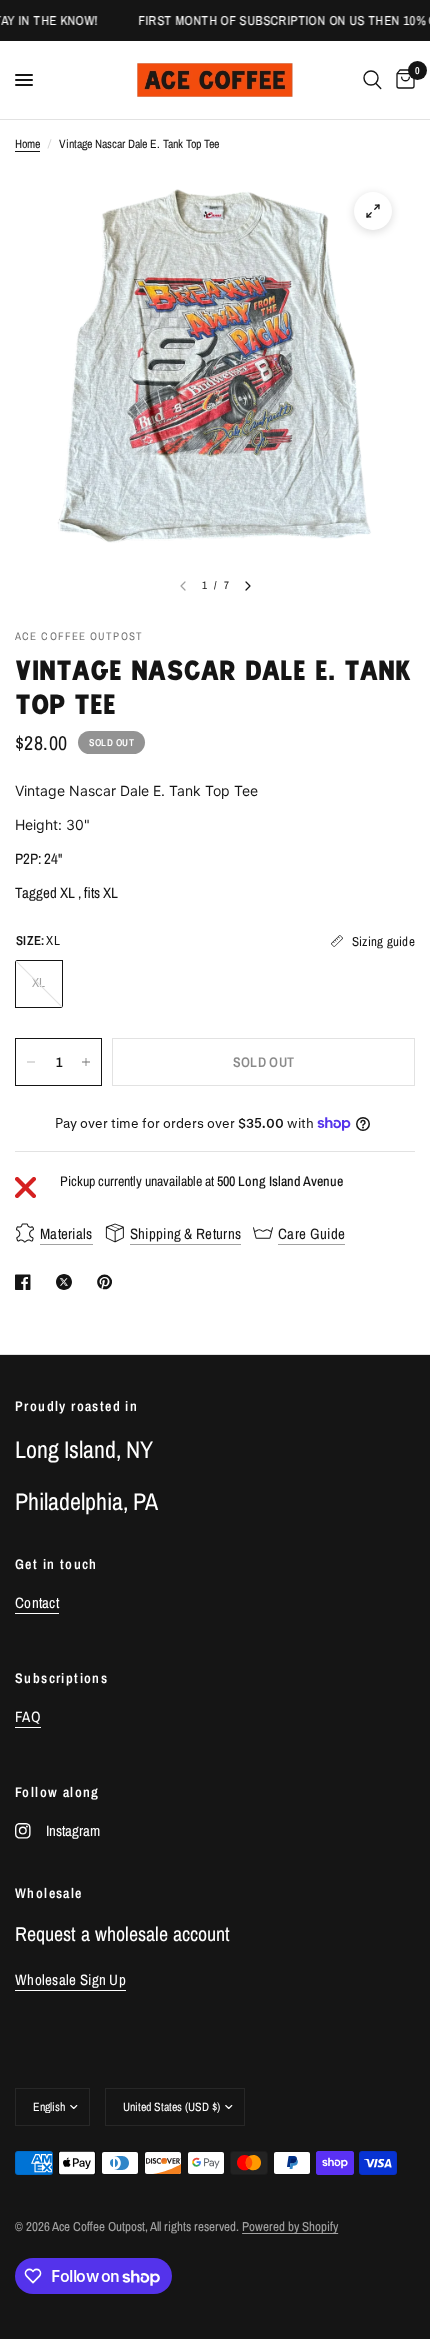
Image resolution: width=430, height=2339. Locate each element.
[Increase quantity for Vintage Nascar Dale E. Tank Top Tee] (86, 1062)
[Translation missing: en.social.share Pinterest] (109, 1282)
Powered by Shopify (290, 2226)
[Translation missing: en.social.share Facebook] (27, 1282)
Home (27, 144)
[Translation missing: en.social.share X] (68, 1282)
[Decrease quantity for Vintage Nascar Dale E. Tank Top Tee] (31, 1062)
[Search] (372, 80)
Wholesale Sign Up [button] (70, 1979)
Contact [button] (37, 1602)
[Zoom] (373, 211)
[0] (402, 80)
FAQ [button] (28, 1716)
